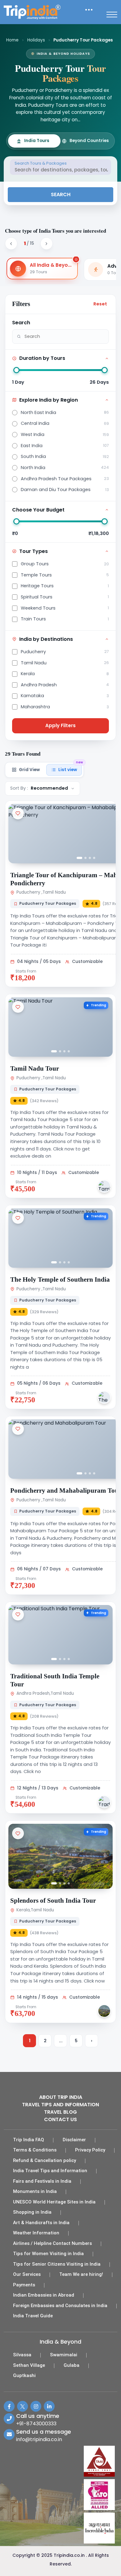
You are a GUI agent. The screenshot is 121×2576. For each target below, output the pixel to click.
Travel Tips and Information (60, 2105)
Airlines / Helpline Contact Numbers (52, 2243)
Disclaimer (74, 2140)
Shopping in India (32, 2212)
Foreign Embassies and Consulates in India (60, 2306)
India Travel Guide (33, 2316)
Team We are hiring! (81, 2274)
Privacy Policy (90, 2150)
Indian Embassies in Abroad (44, 2295)
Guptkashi (24, 2375)
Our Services (27, 2274)
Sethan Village (29, 2365)
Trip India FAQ (29, 2140)
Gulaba (72, 2365)
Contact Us (60, 2119)
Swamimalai (64, 2355)
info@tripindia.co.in (39, 2439)
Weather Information (36, 2233)
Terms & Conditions (35, 2150)
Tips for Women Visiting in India (48, 2254)
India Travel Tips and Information (50, 2171)
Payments (24, 2285)
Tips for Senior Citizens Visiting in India (57, 2264)
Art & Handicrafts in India (41, 2223)
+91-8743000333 (36, 2424)
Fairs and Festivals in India (42, 2181)
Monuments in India (35, 2191)
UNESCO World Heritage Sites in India (54, 2202)
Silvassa (22, 2355)
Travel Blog (60, 2112)
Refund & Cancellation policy (45, 2160)
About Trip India (61, 2097)
